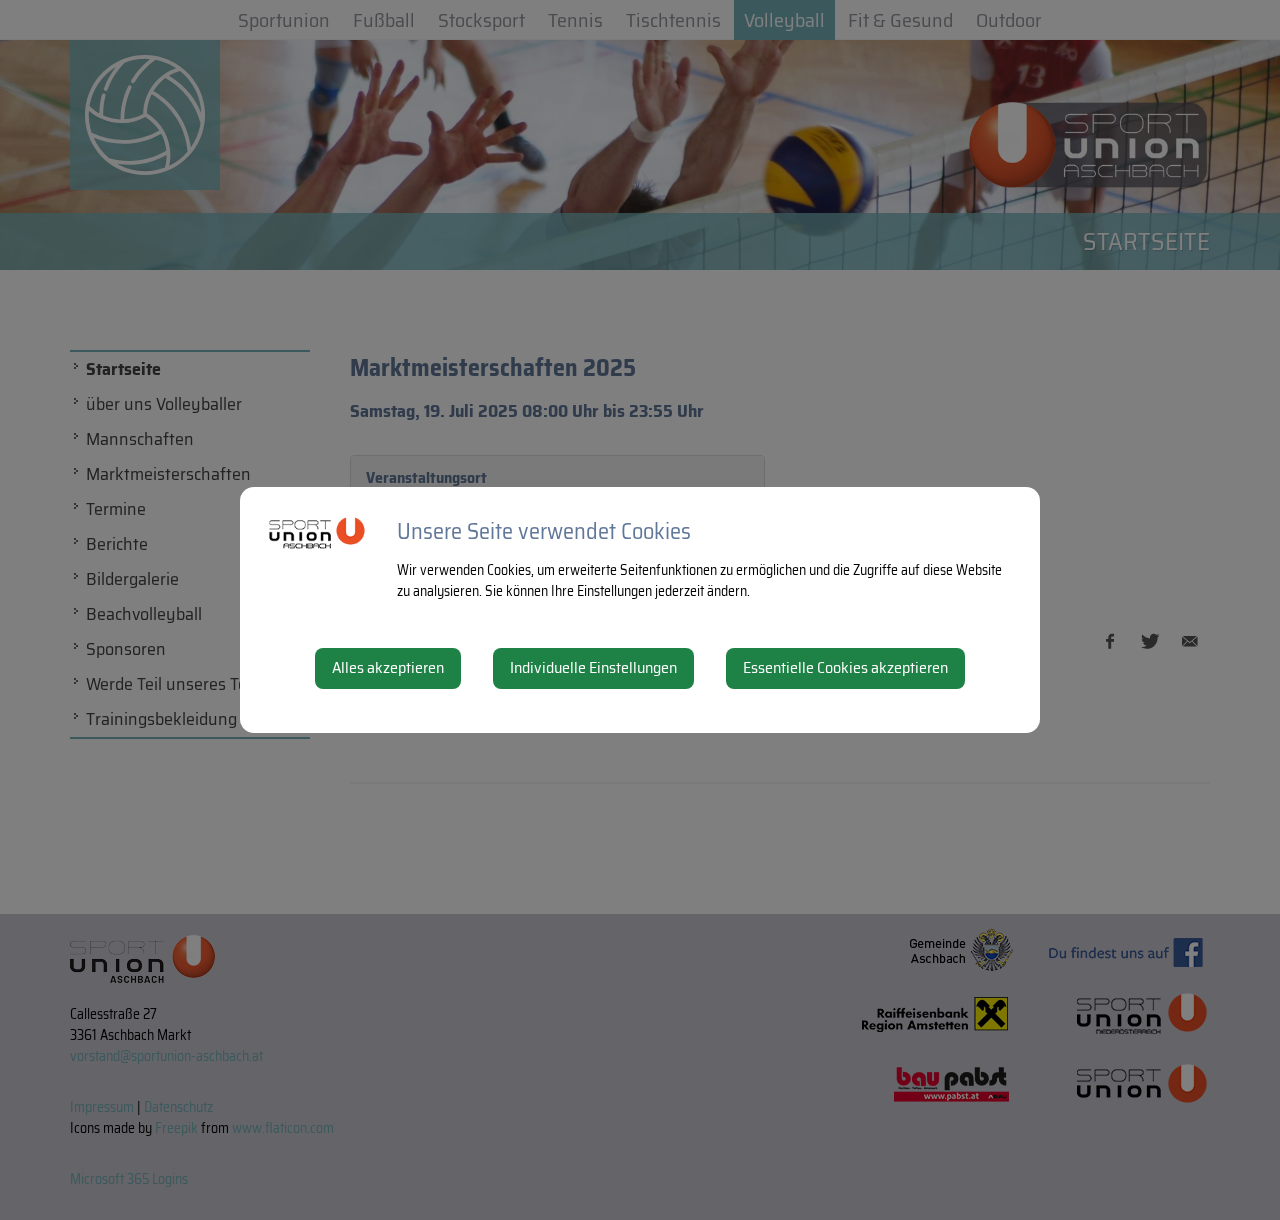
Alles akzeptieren (388, 667)
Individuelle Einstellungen (593, 667)
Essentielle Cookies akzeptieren (845, 667)
